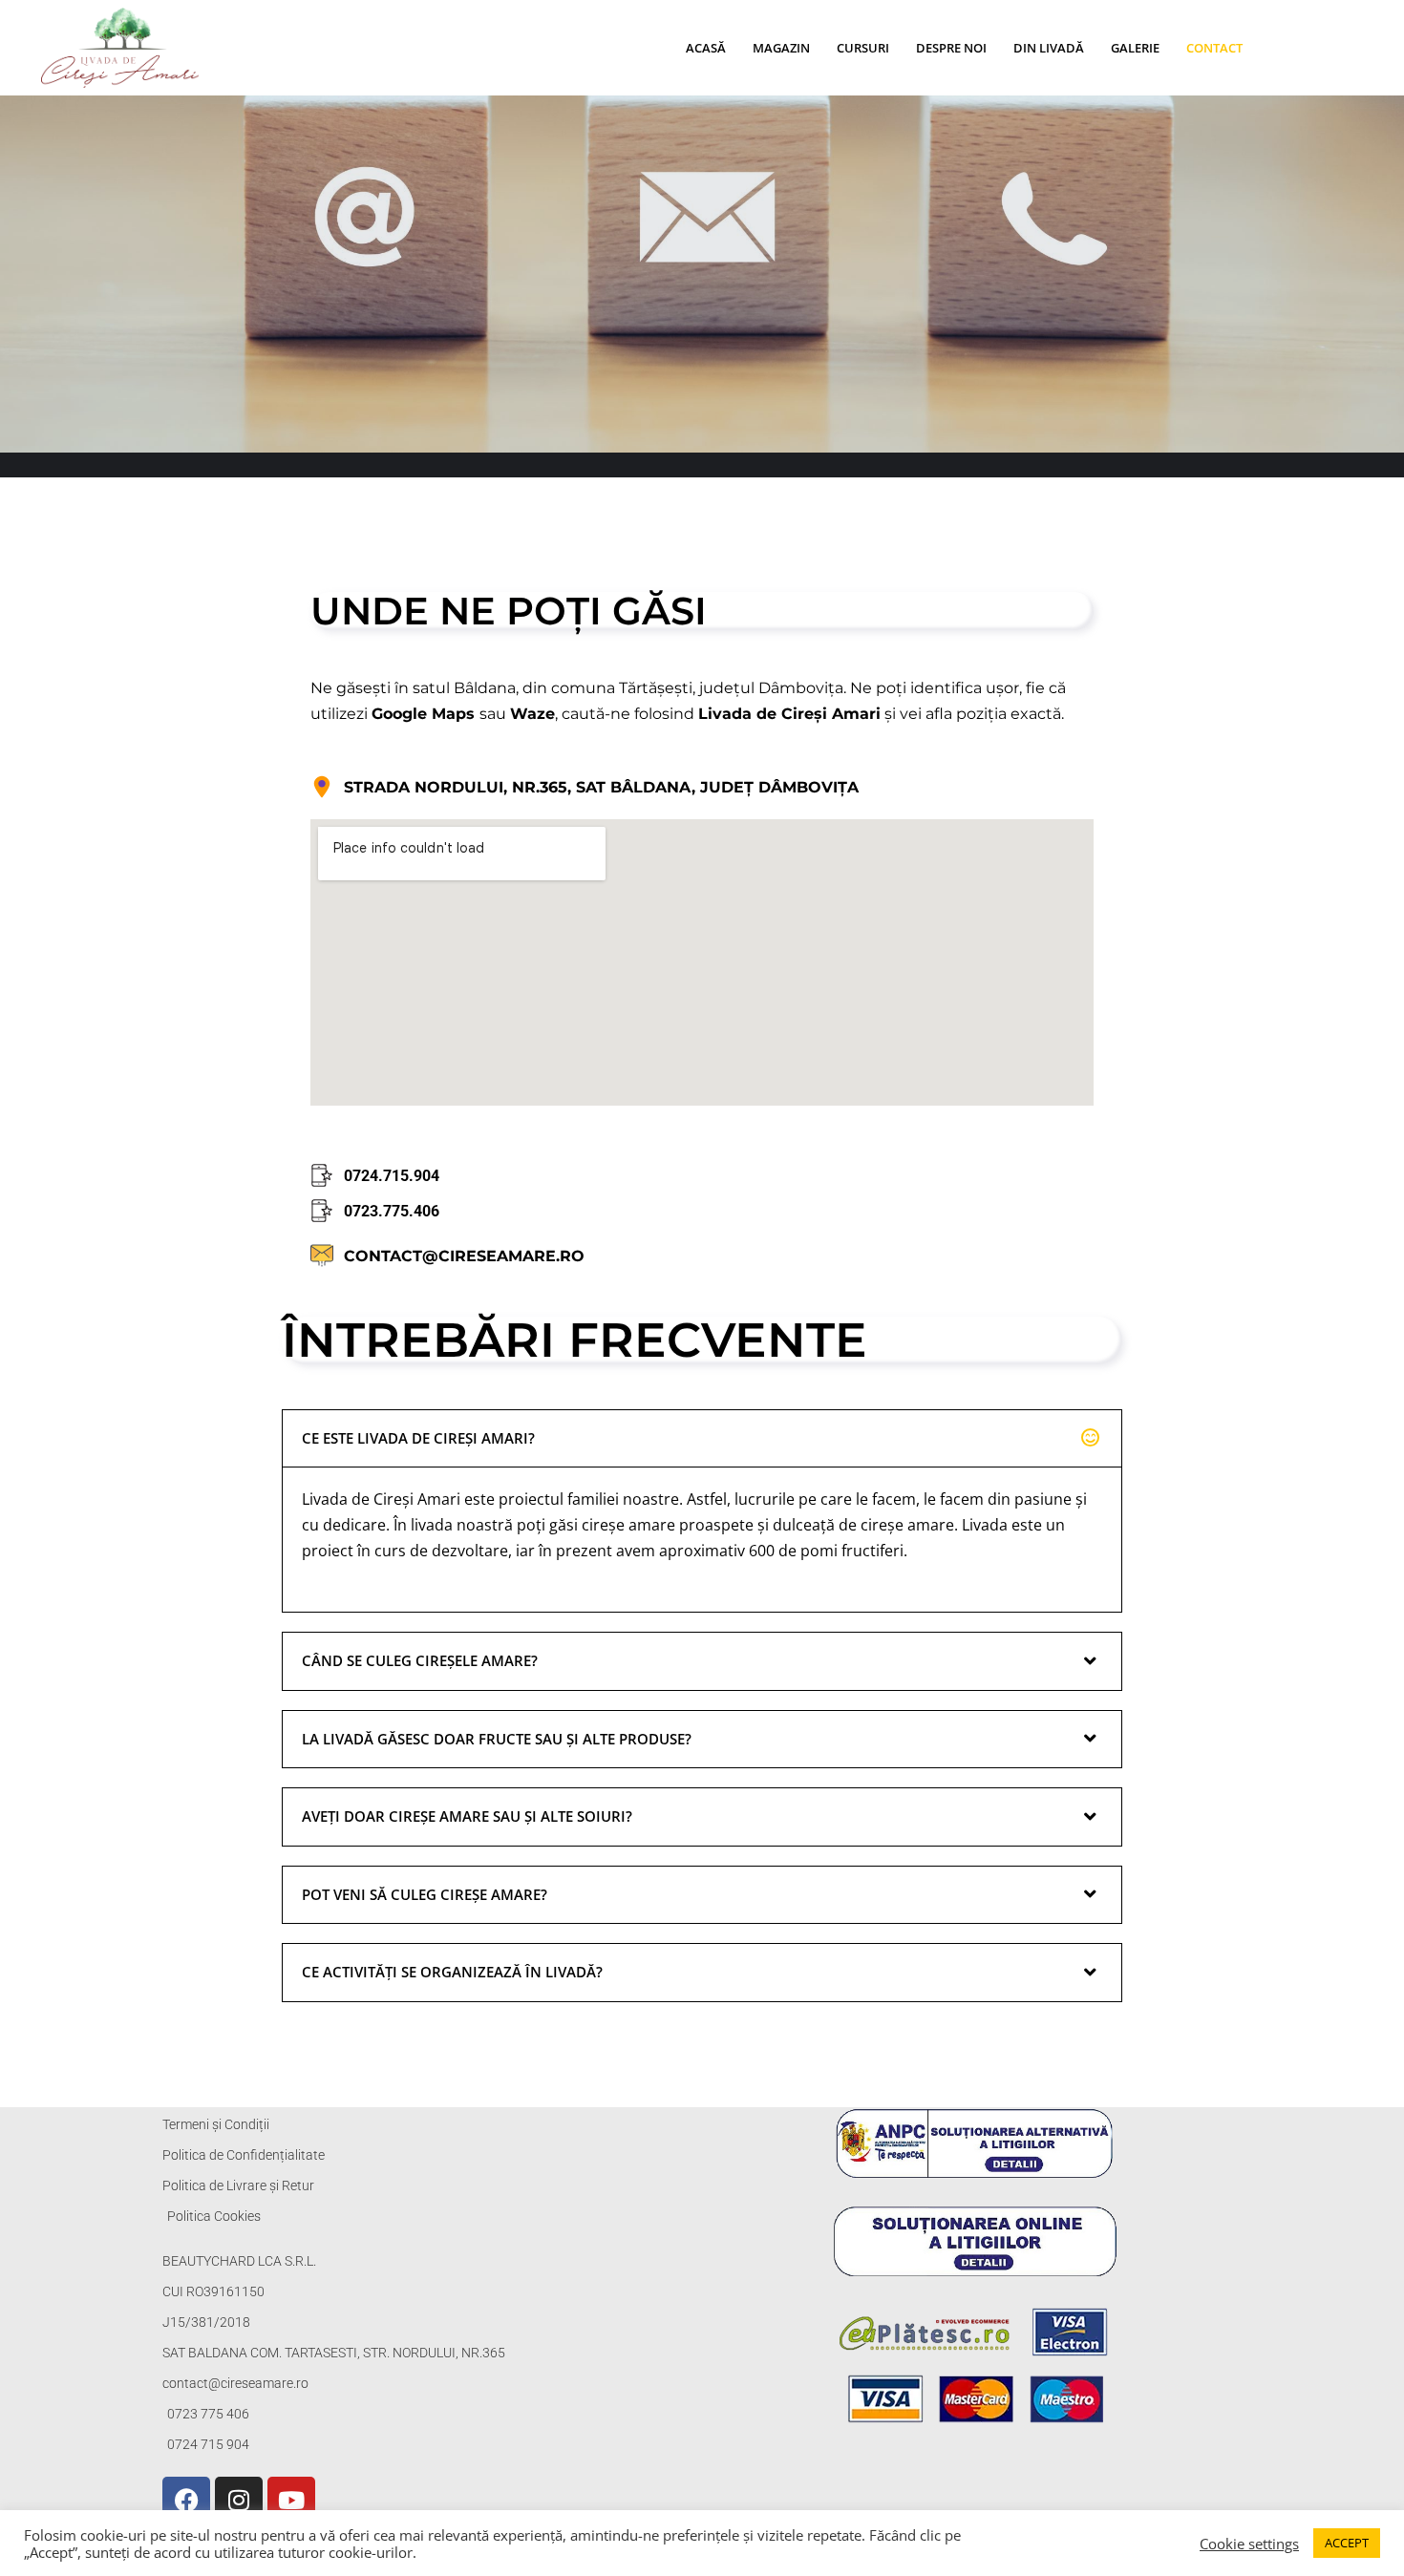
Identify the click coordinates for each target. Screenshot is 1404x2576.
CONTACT (1214, 48)
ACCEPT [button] (1347, 2543)
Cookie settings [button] (1249, 2544)
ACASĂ (706, 48)
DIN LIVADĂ (1049, 48)
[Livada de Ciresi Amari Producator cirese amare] (125, 48)
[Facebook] (186, 2501)
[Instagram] (239, 2501)
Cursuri (863, 48)
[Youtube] (291, 2501)
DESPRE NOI (951, 48)
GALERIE (1135, 48)
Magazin (781, 48)
